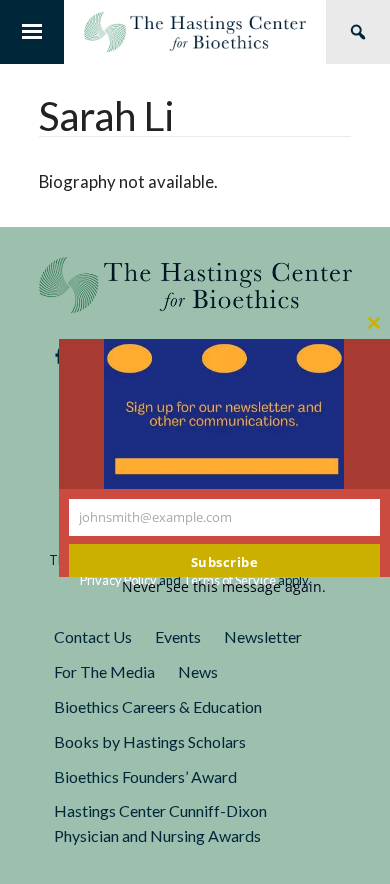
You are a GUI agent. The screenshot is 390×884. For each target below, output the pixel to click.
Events (178, 636)
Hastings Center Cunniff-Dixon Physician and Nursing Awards (160, 823)
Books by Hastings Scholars (150, 741)
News (198, 671)
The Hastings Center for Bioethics (195, 32)
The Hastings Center (195, 284)
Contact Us (93, 636)
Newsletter (263, 636)
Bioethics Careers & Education (158, 706)
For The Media (104, 671)
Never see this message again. (224, 586)
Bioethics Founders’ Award (145, 776)
